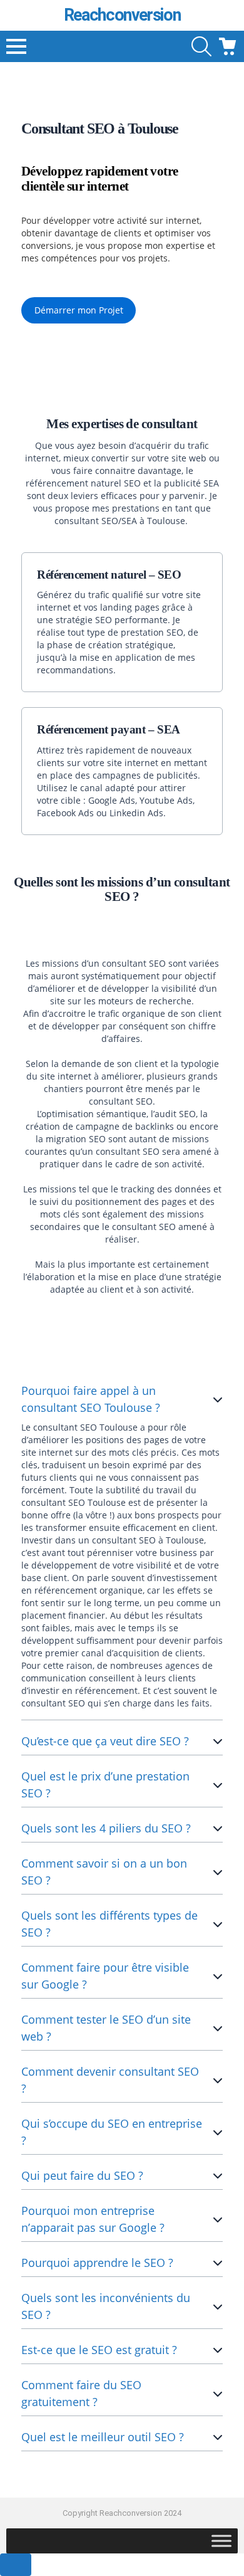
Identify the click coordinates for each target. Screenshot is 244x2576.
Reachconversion (122, 15)
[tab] (122, 1548)
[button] (79, 311)
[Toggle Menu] (221, 2541)
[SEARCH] (201, 46)
